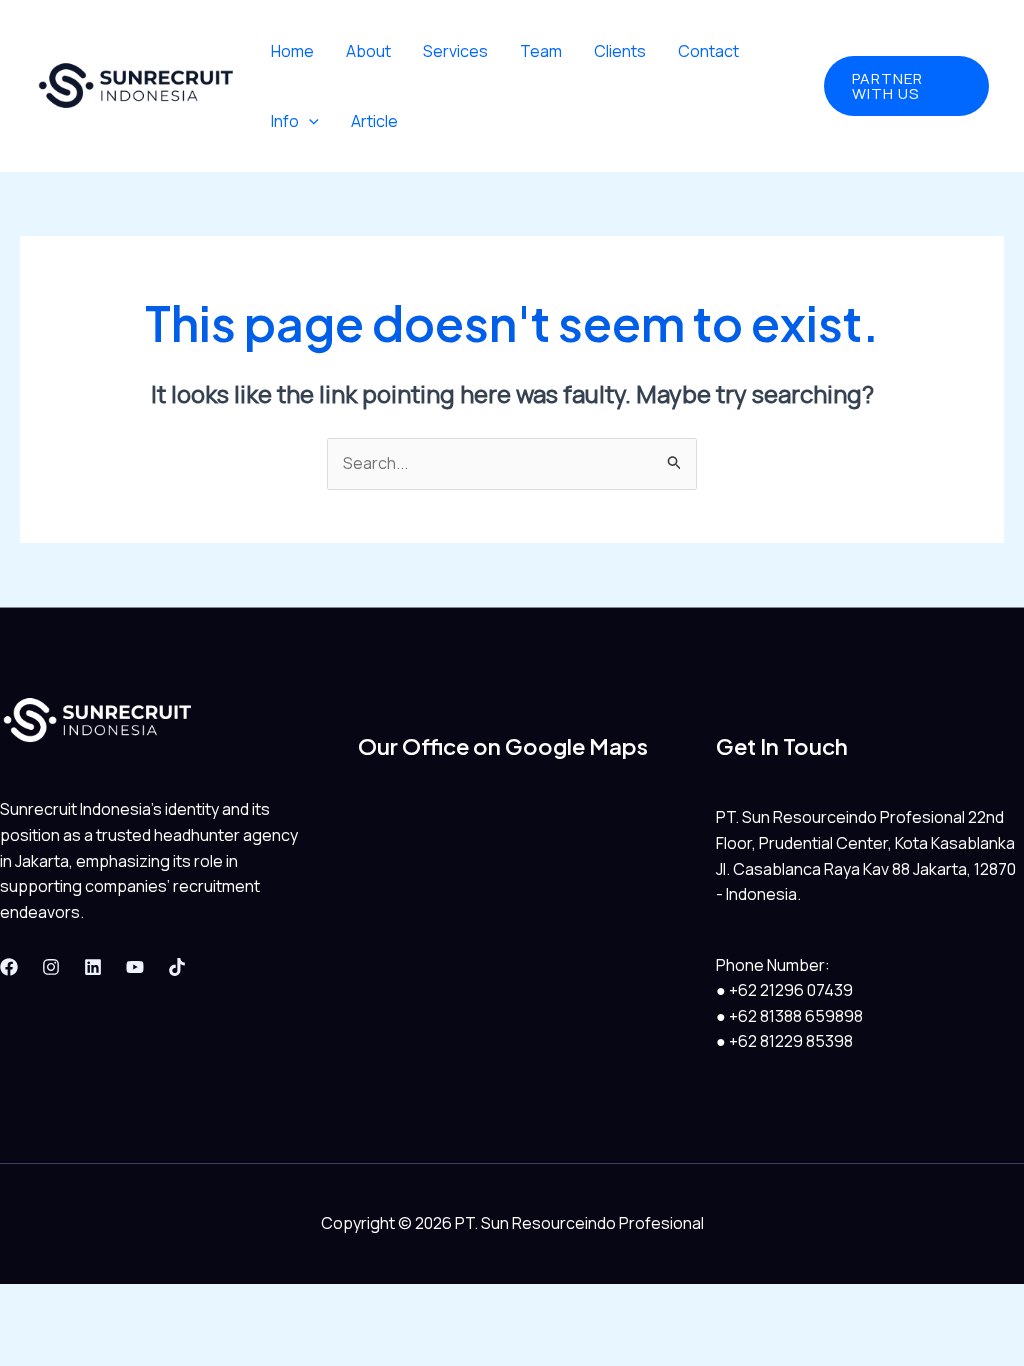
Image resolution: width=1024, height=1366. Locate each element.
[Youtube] (135, 967)
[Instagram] (51, 967)
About (368, 51)
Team (541, 51)
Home (292, 51)
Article (374, 121)
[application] (309, 121)
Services (455, 51)
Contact (708, 51)
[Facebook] (9, 967)
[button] (906, 86)
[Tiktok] (177, 967)
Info (285, 121)
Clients (620, 51)
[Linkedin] (93, 967)
